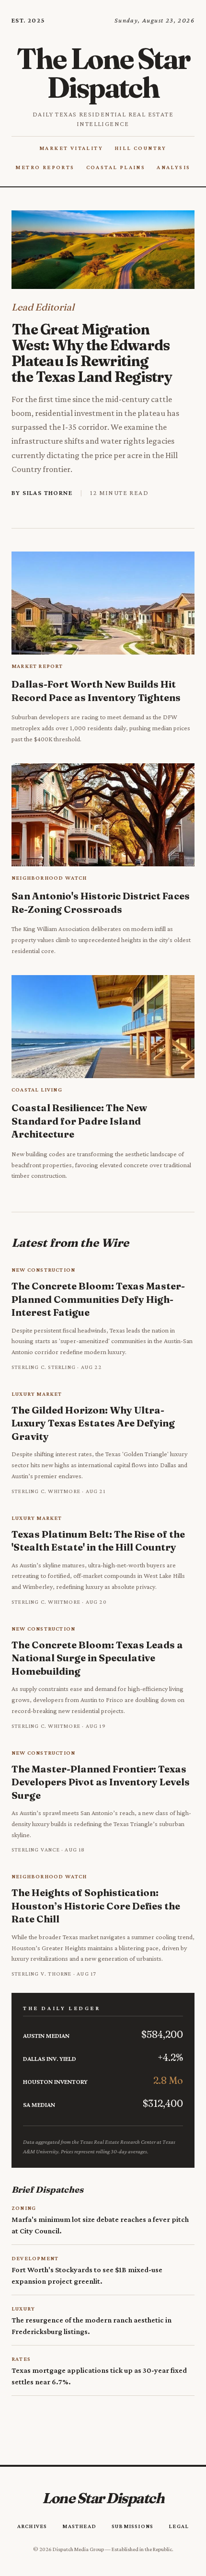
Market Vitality (71, 148)
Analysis (173, 167)
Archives (32, 2526)
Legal (179, 2526)
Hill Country (141, 148)
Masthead (79, 2526)
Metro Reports (45, 167)
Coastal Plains (116, 167)
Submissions (132, 2526)
